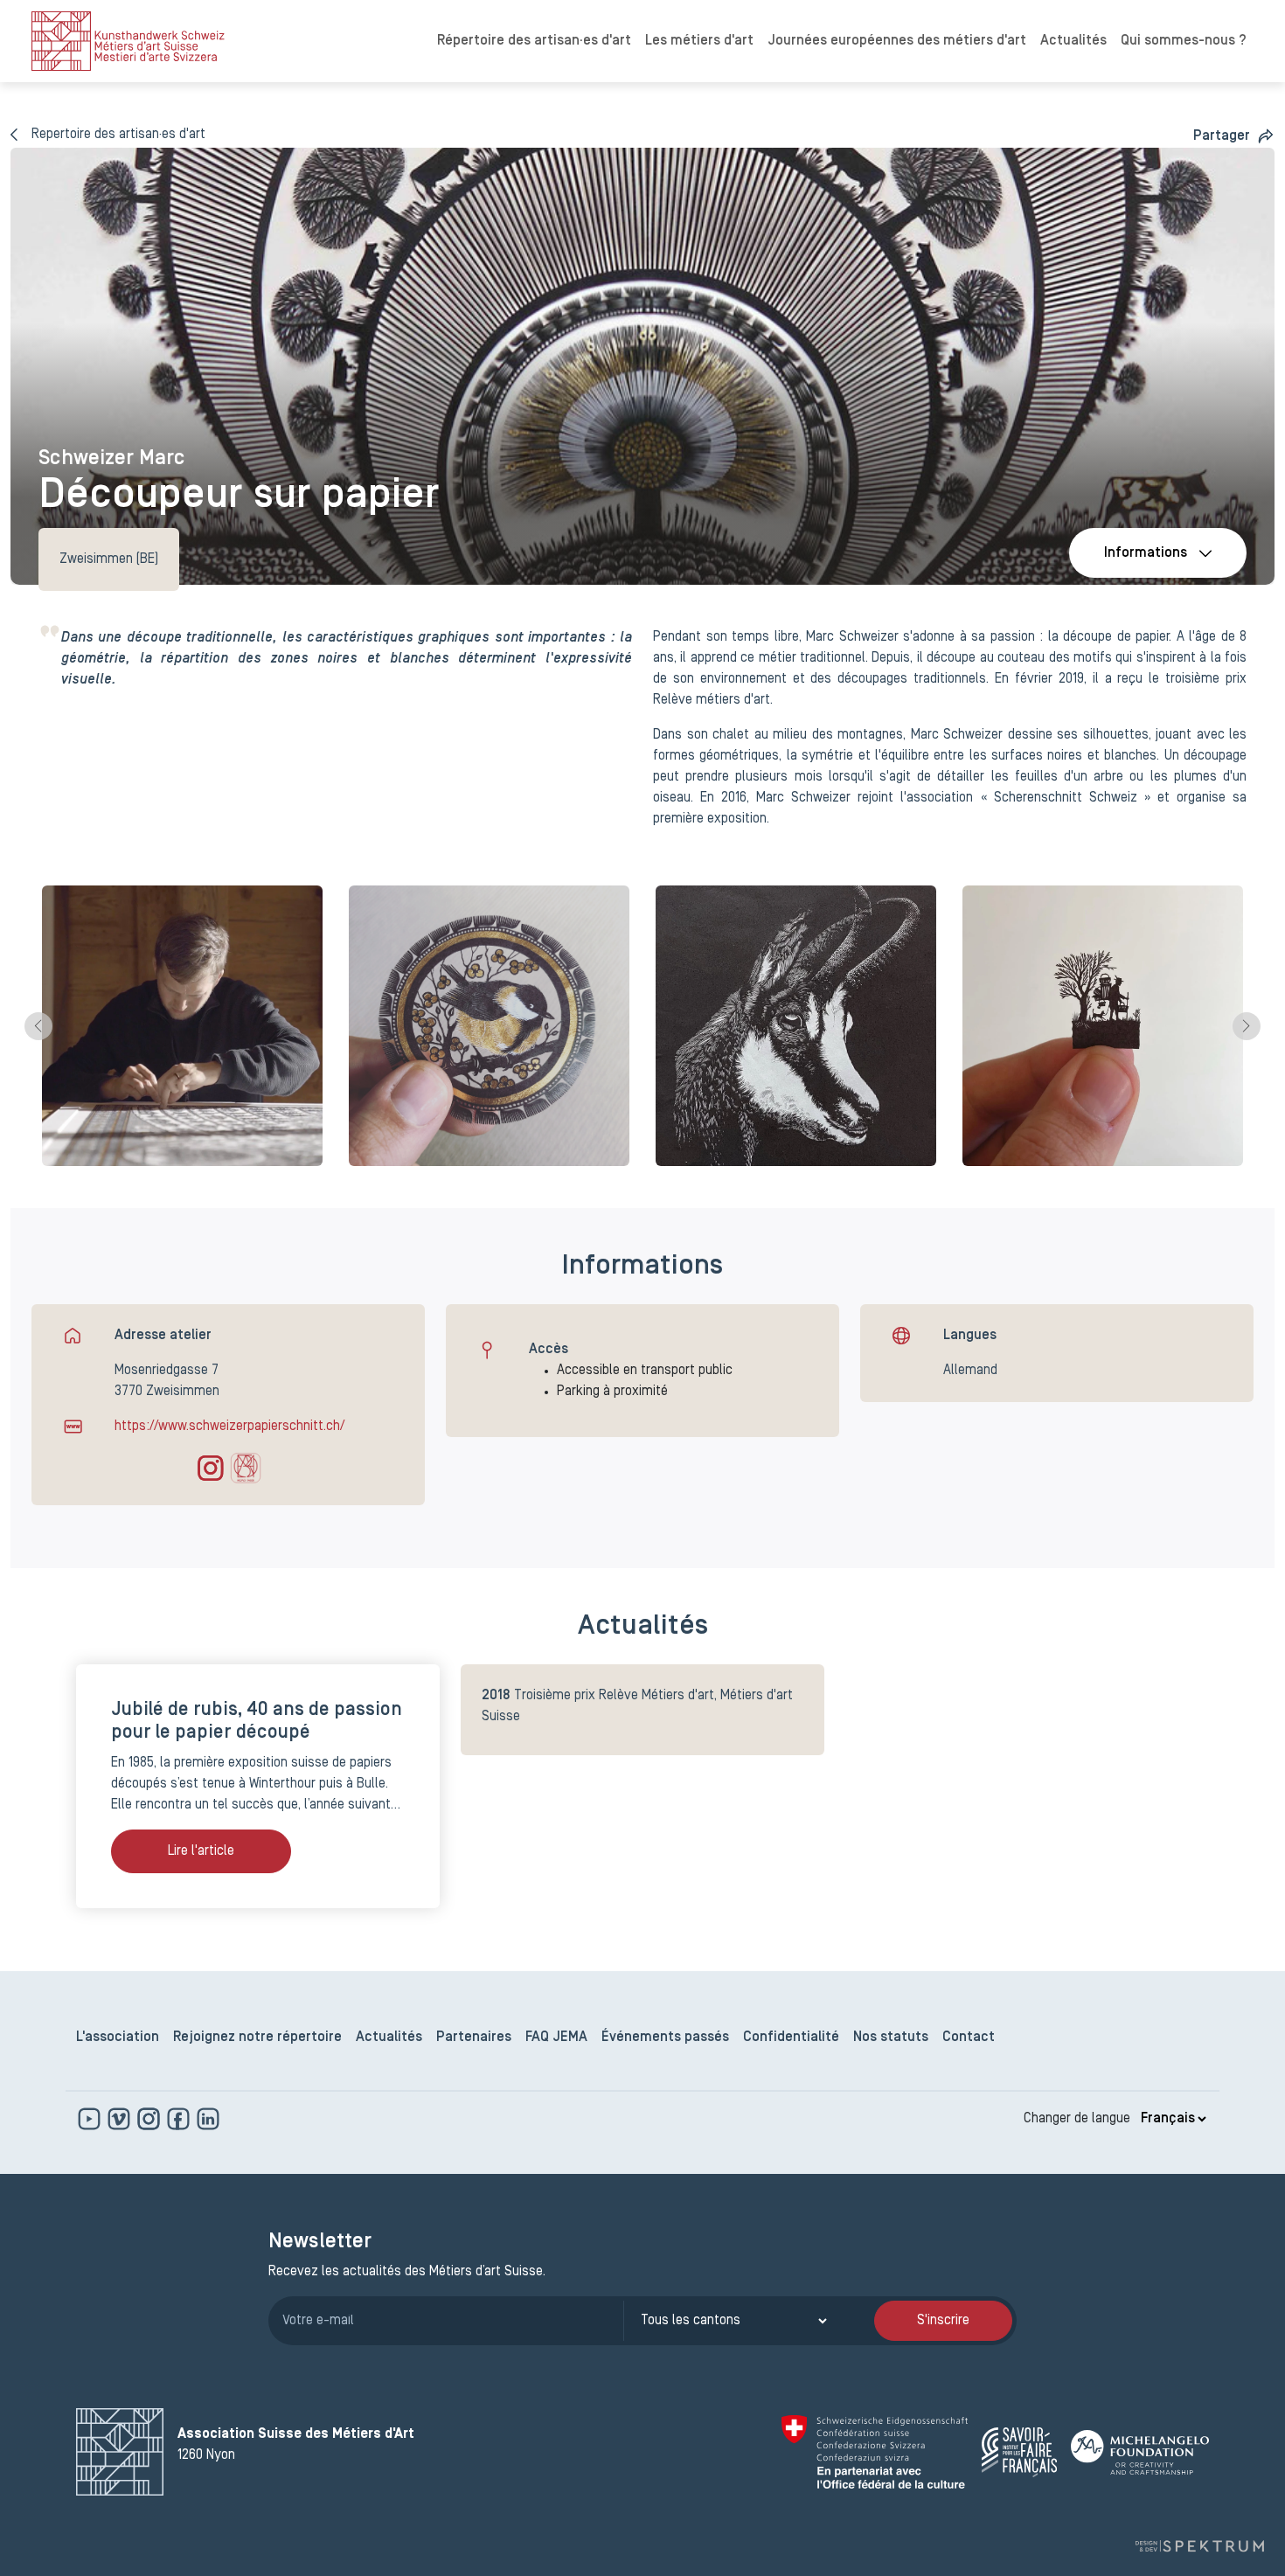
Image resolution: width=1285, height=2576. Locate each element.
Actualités (1073, 41)
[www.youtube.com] (91, 2119)
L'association (118, 2038)
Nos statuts (891, 2038)
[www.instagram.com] (150, 2119)
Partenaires (474, 2038)
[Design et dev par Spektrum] (1199, 2546)
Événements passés (665, 2038)
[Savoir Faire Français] (1019, 2452)
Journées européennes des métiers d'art (897, 41)
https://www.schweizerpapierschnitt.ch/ (229, 1427)
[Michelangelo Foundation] (1140, 2452)
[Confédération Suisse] (875, 2452)
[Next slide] (1247, 1026)
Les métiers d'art (699, 41)
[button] (1234, 136)
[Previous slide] (38, 1026)
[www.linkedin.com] (208, 2119)
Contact (969, 2038)
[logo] (128, 41)
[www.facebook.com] (180, 2119)
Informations (1146, 553)
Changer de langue (1077, 2119)
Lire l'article (201, 1851)
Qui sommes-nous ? (1184, 41)
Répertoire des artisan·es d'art (534, 41)
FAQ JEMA (556, 2038)
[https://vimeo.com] (121, 2119)
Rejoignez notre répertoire (257, 2038)
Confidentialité (791, 2038)
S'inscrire (943, 2321)
